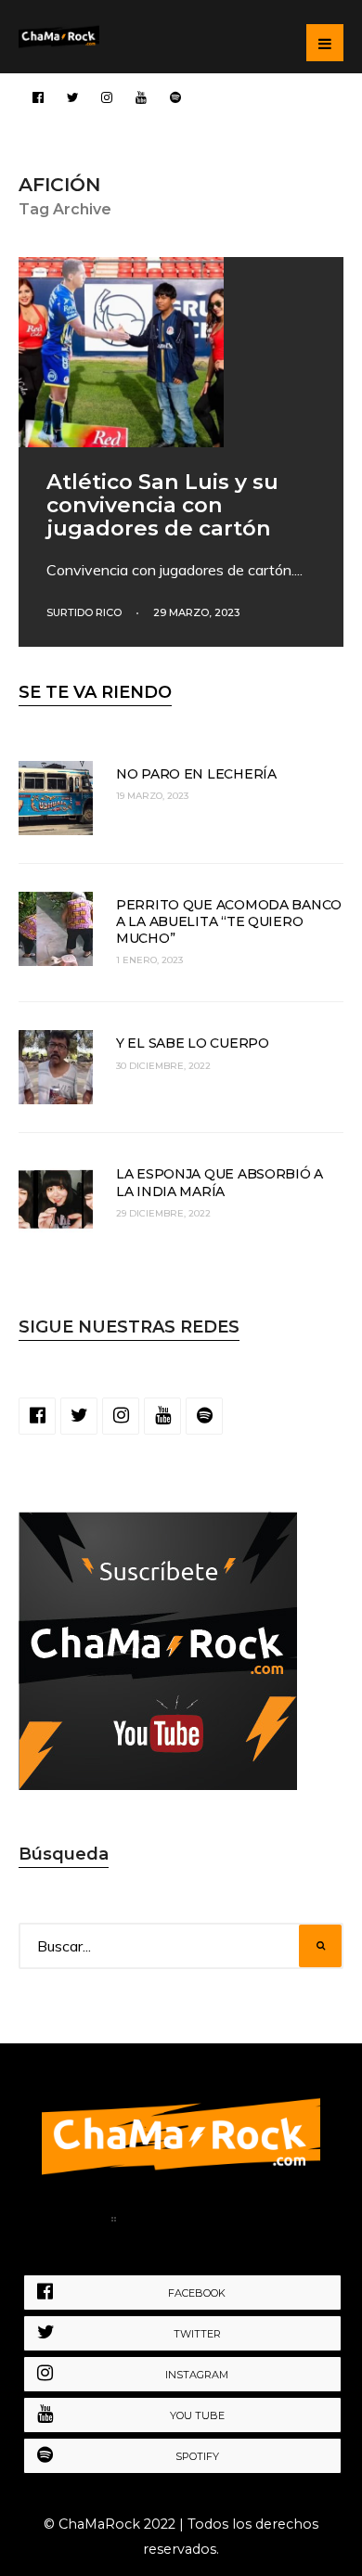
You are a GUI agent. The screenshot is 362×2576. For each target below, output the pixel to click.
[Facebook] (38, 97)
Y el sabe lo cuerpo (193, 1043)
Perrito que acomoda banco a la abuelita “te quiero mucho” (229, 921)
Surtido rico (84, 612)
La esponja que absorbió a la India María (220, 1182)
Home (72, 2222)
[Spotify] (175, 97)
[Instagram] (107, 97)
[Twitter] (72, 97)
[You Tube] (141, 97)
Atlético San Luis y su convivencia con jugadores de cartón (162, 505)
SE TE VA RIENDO (95, 692)
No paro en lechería (196, 774)
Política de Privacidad (216, 2222)
